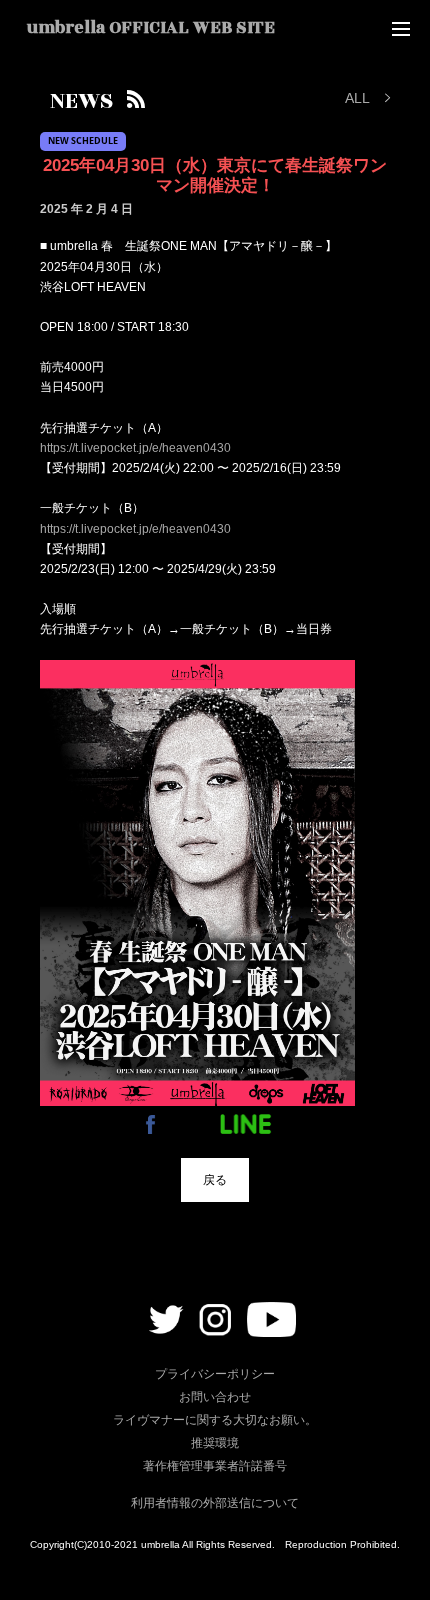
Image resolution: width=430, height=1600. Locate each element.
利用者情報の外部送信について (215, 1503)
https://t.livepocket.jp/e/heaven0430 (135, 448)
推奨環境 (215, 1443)
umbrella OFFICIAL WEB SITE (151, 28)
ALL (357, 98)
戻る (215, 1179)
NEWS (81, 101)
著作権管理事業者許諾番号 (215, 1466)
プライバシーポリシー (215, 1374)
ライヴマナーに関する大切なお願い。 (215, 1420)
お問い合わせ (215, 1397)
